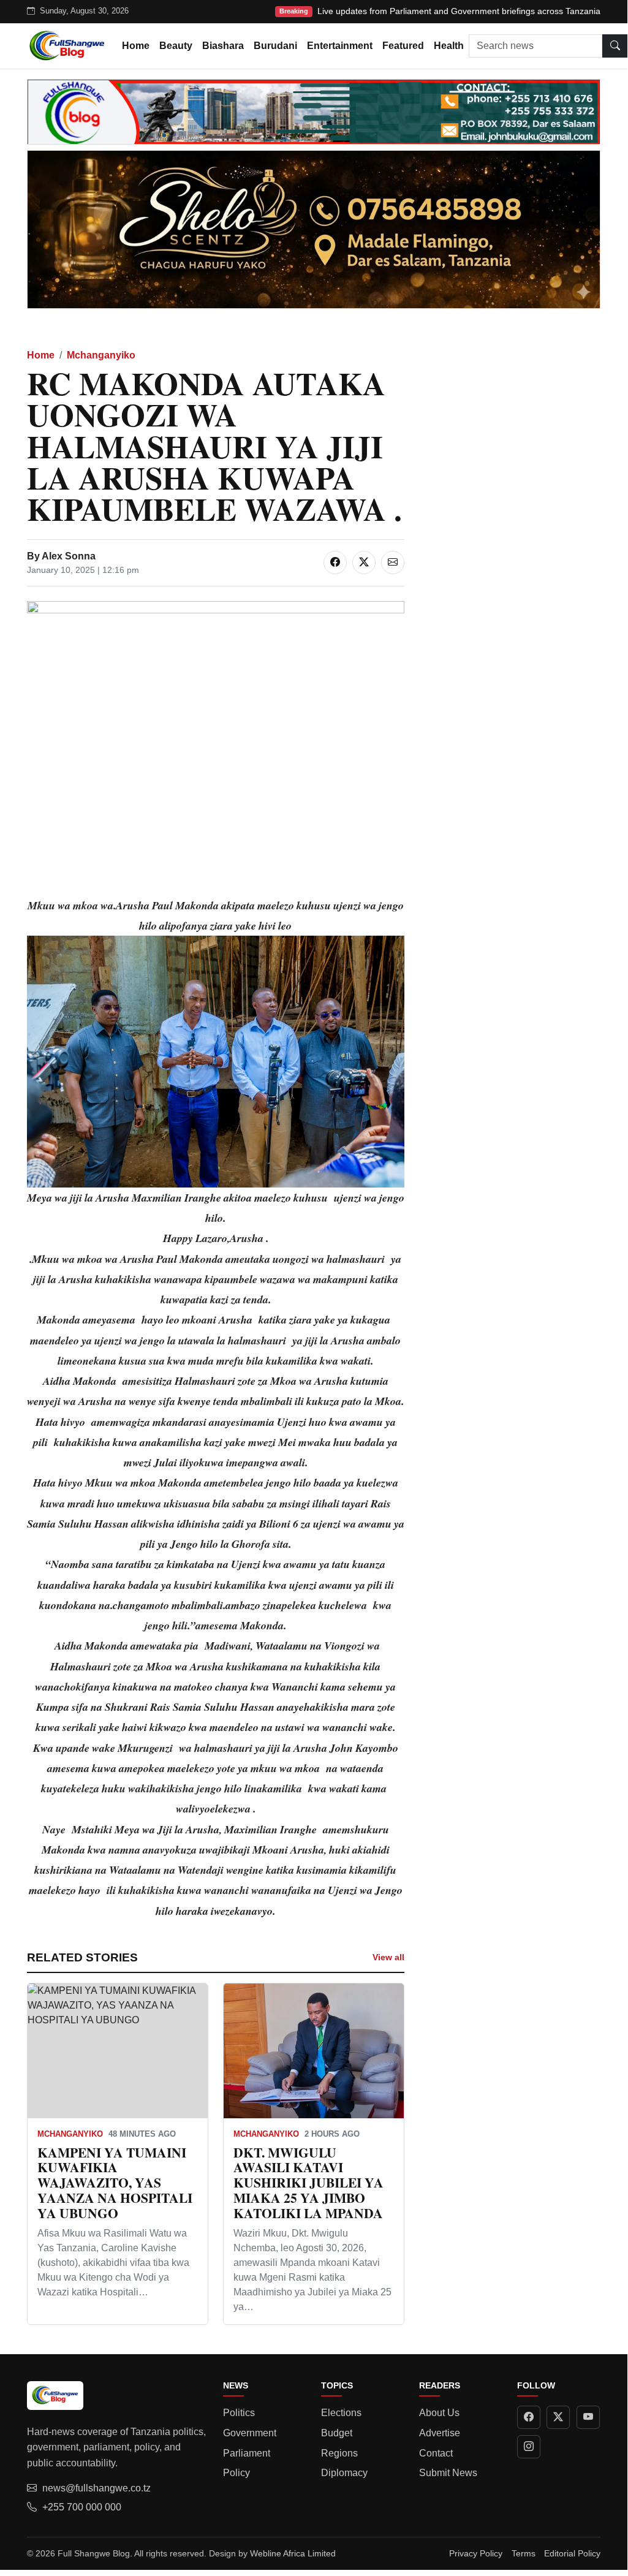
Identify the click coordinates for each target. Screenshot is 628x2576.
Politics (239, 2413)
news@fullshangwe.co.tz (96, 2488)
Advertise (440, 2433)
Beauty (176, 46)
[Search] (615, 46)
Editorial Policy (572, 2553)
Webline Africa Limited (293, 2553)
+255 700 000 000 (82, 2507)
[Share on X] (364, 563)
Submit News (448, 2473)
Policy (236, 2473)
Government (250, 2433)
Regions (339, 2453)
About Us (439, 2413)
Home (136, 46)
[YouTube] (588, 2417)
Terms (524, 2553)
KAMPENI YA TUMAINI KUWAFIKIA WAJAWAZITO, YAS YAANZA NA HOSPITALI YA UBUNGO (115, 2183)
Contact (436, 2453)
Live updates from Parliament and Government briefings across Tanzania (459, 11)
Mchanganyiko (101, 355)
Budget (337, 2433)
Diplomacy (344, 2473)
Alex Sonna (69, 556)
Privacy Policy (476, 2553)
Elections (341, 2413)
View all (388, 1957)
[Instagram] (529, 2447)
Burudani (275, 46)
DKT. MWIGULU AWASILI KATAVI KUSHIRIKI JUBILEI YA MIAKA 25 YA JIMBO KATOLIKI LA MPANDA (308, 2183)
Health (449, 46)
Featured (403, 46)
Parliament (247, 2453)
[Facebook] (529, 2417)
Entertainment (340, 46)
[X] (558, 2417)
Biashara (223, 46)
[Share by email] (393, 563)
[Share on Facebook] (335, 563)
